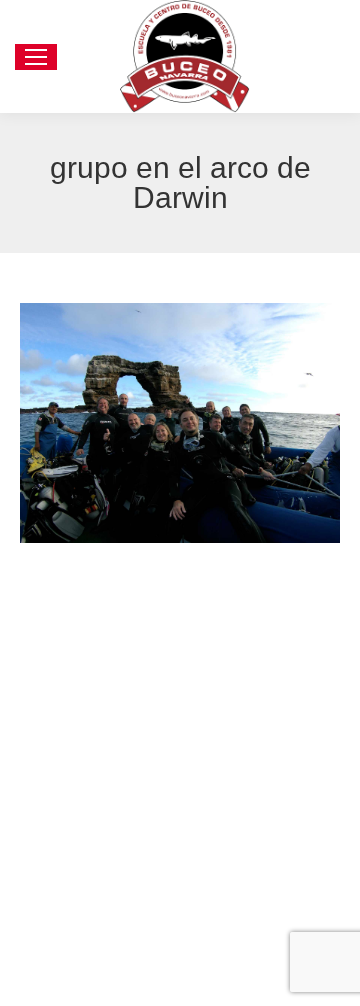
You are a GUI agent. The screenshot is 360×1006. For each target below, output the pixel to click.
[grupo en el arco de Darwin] (180, 423)
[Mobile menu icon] (36, 57)
